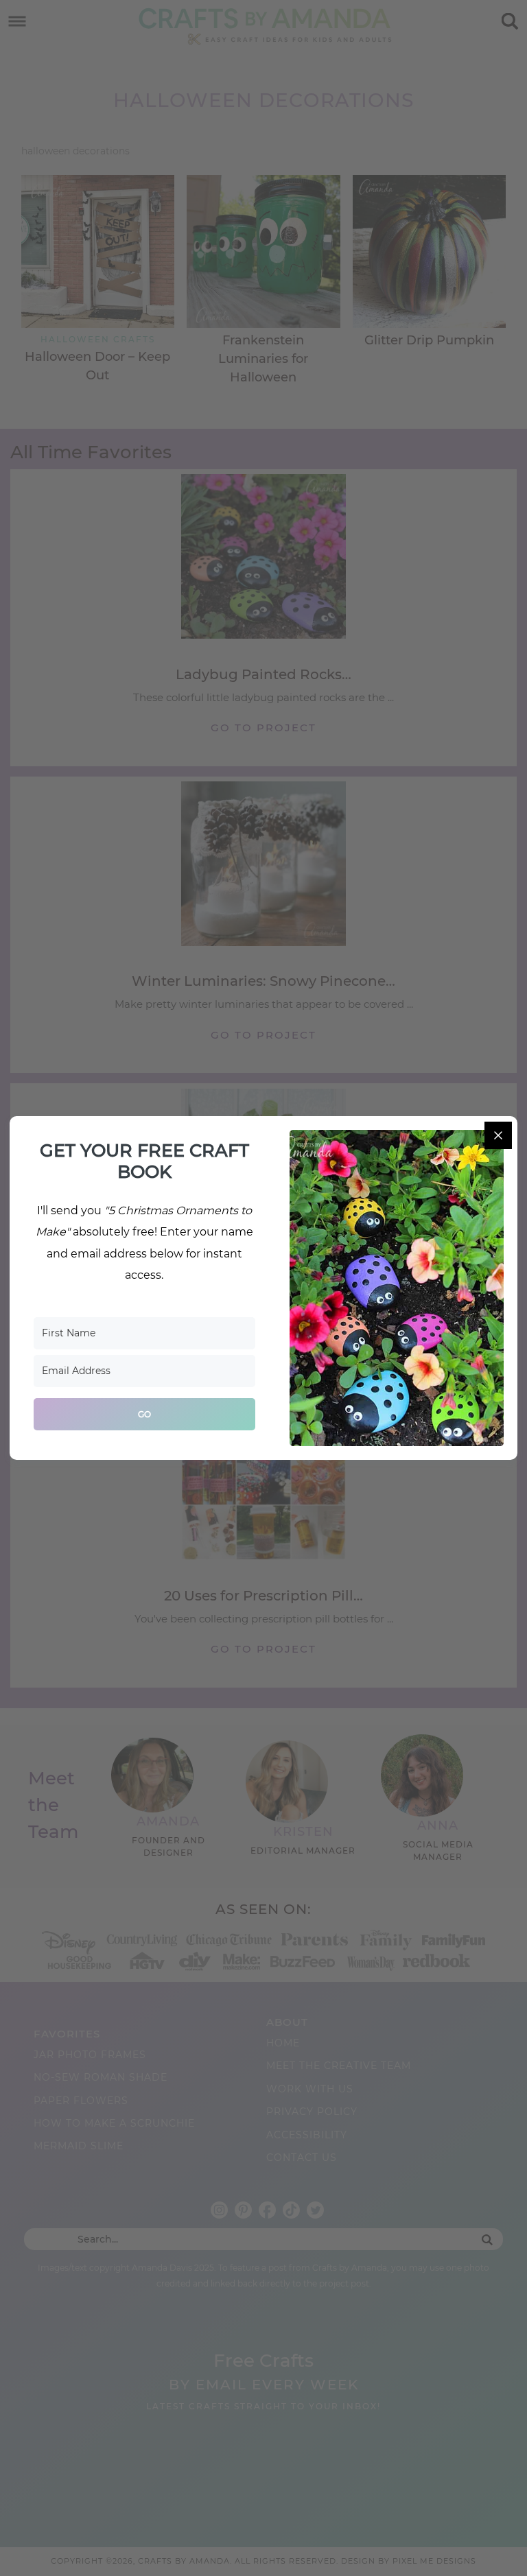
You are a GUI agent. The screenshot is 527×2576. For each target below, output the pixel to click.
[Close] (498, 1135)
